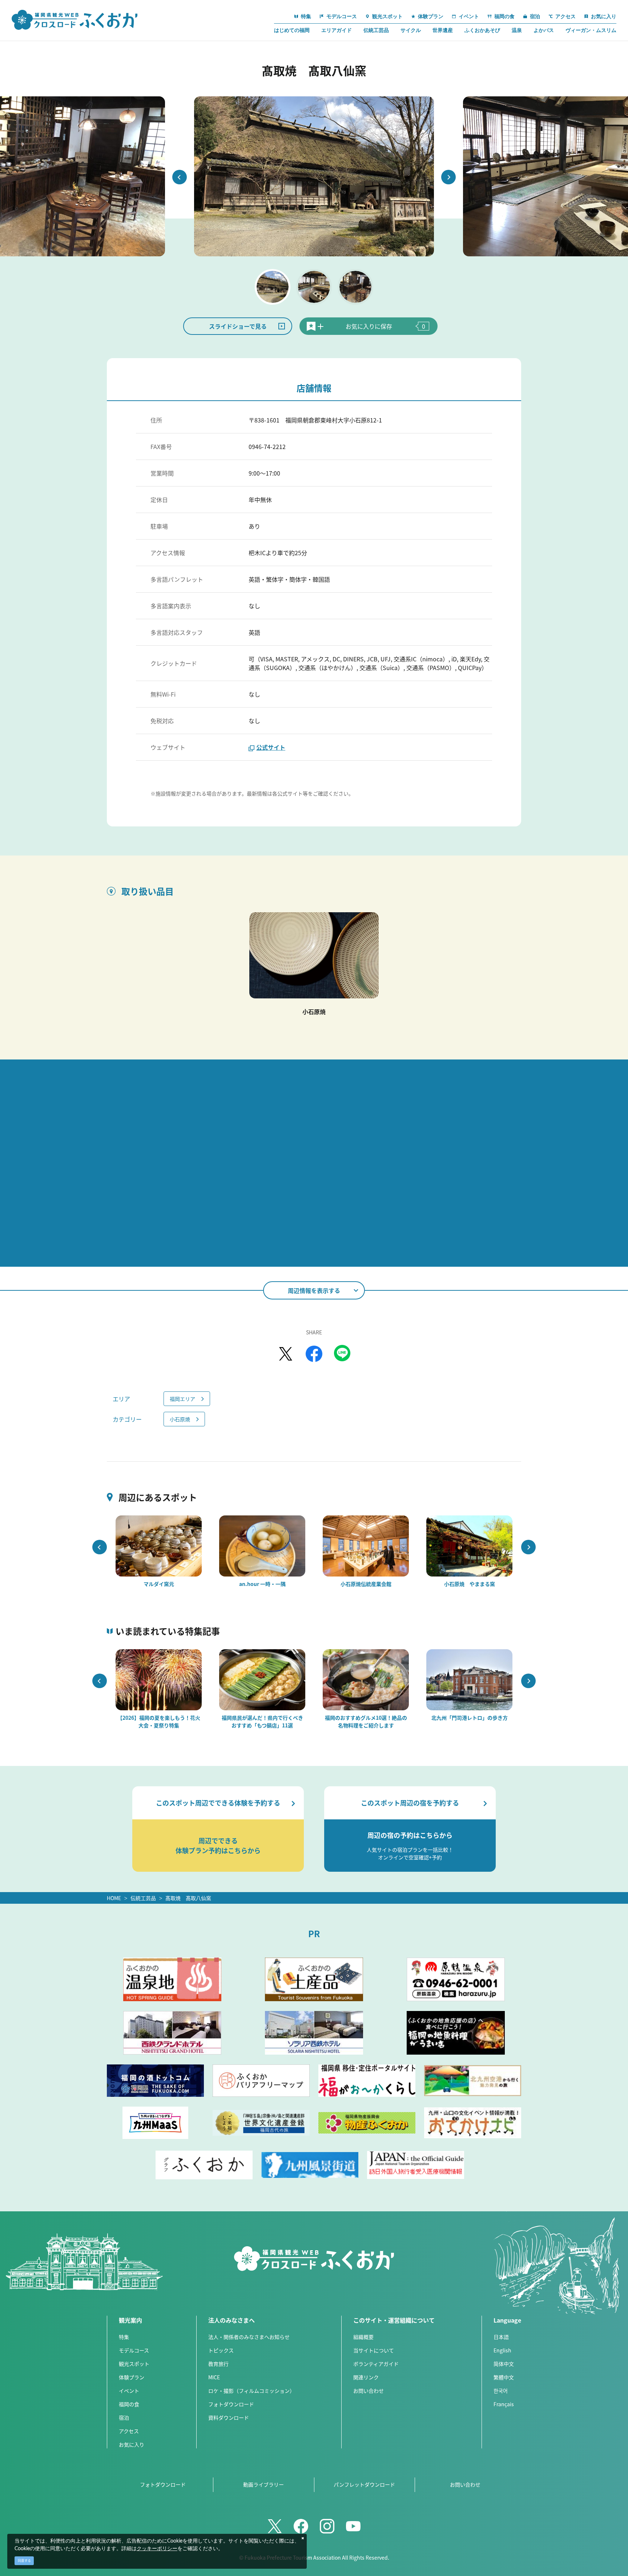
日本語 (501, 2337)
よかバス (544, 30)
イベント (129, 2391)
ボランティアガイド (376, 2364)
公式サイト (271, 747)
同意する (24, 2561)
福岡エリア (182, 1399)
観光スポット (134, 2364)
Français (504, 2404)
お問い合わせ (369, 2391)
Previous (180, 177)
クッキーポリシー (157, 2549)
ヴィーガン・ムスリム (591, 30)
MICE (214, 2377)
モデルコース (134, 2350)
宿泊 (124, 2417)
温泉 (517, 30)
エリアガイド (337, 30)
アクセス (129, 2431)
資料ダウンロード (229, 2417)
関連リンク (366, 2377)
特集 (124, 2337)
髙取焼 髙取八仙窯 (188, 1898)
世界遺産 (443, 30)
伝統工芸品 (376, 30)
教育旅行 (218, 2364)
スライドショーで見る (238, 326)
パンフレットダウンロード (364, 2484)
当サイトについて (374, 2350)
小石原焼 (180, 1419)
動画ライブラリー (263, 2484)
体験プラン (132, 2377)
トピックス (221, 2350)
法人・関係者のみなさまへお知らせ (249, 2337)
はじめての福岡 (292, 30)
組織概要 (363, 2337)
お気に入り (132, 2444)
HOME (114, 1898)
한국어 (501, 2391)
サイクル (411, 30)
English (502, 2350)
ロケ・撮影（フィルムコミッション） (251, 2391)
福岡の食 (129, 2404)
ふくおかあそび (482, 30)
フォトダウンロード (231, 2404)
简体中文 (504, 2364)
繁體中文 (504, 2377)
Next (448, 177)
